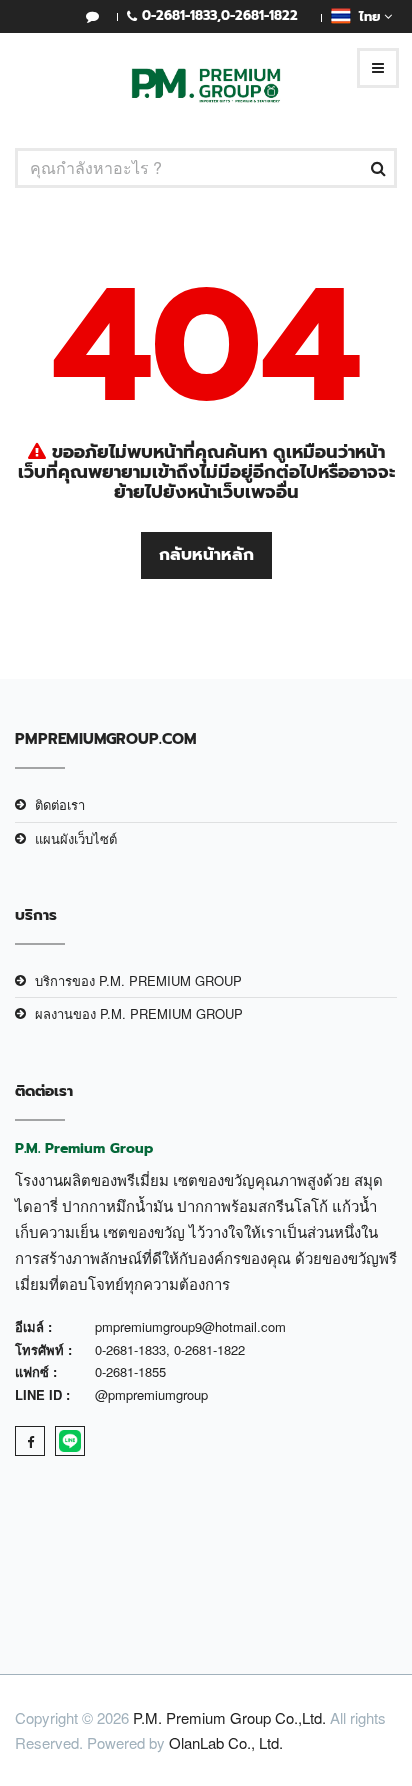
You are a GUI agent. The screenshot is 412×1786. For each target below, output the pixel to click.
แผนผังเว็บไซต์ (76, 838)
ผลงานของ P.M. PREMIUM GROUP (139, 1013)
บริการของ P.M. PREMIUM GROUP (138, 980)
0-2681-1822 (259, 15)
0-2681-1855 (130, 1371)
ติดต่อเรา (60, 804)
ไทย (367, 16)
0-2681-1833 (179, 15)
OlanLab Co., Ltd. (226, 1742)
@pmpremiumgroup (151, 1394)
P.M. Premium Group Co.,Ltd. (229, 1717)
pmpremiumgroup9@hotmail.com (190, 1326)
